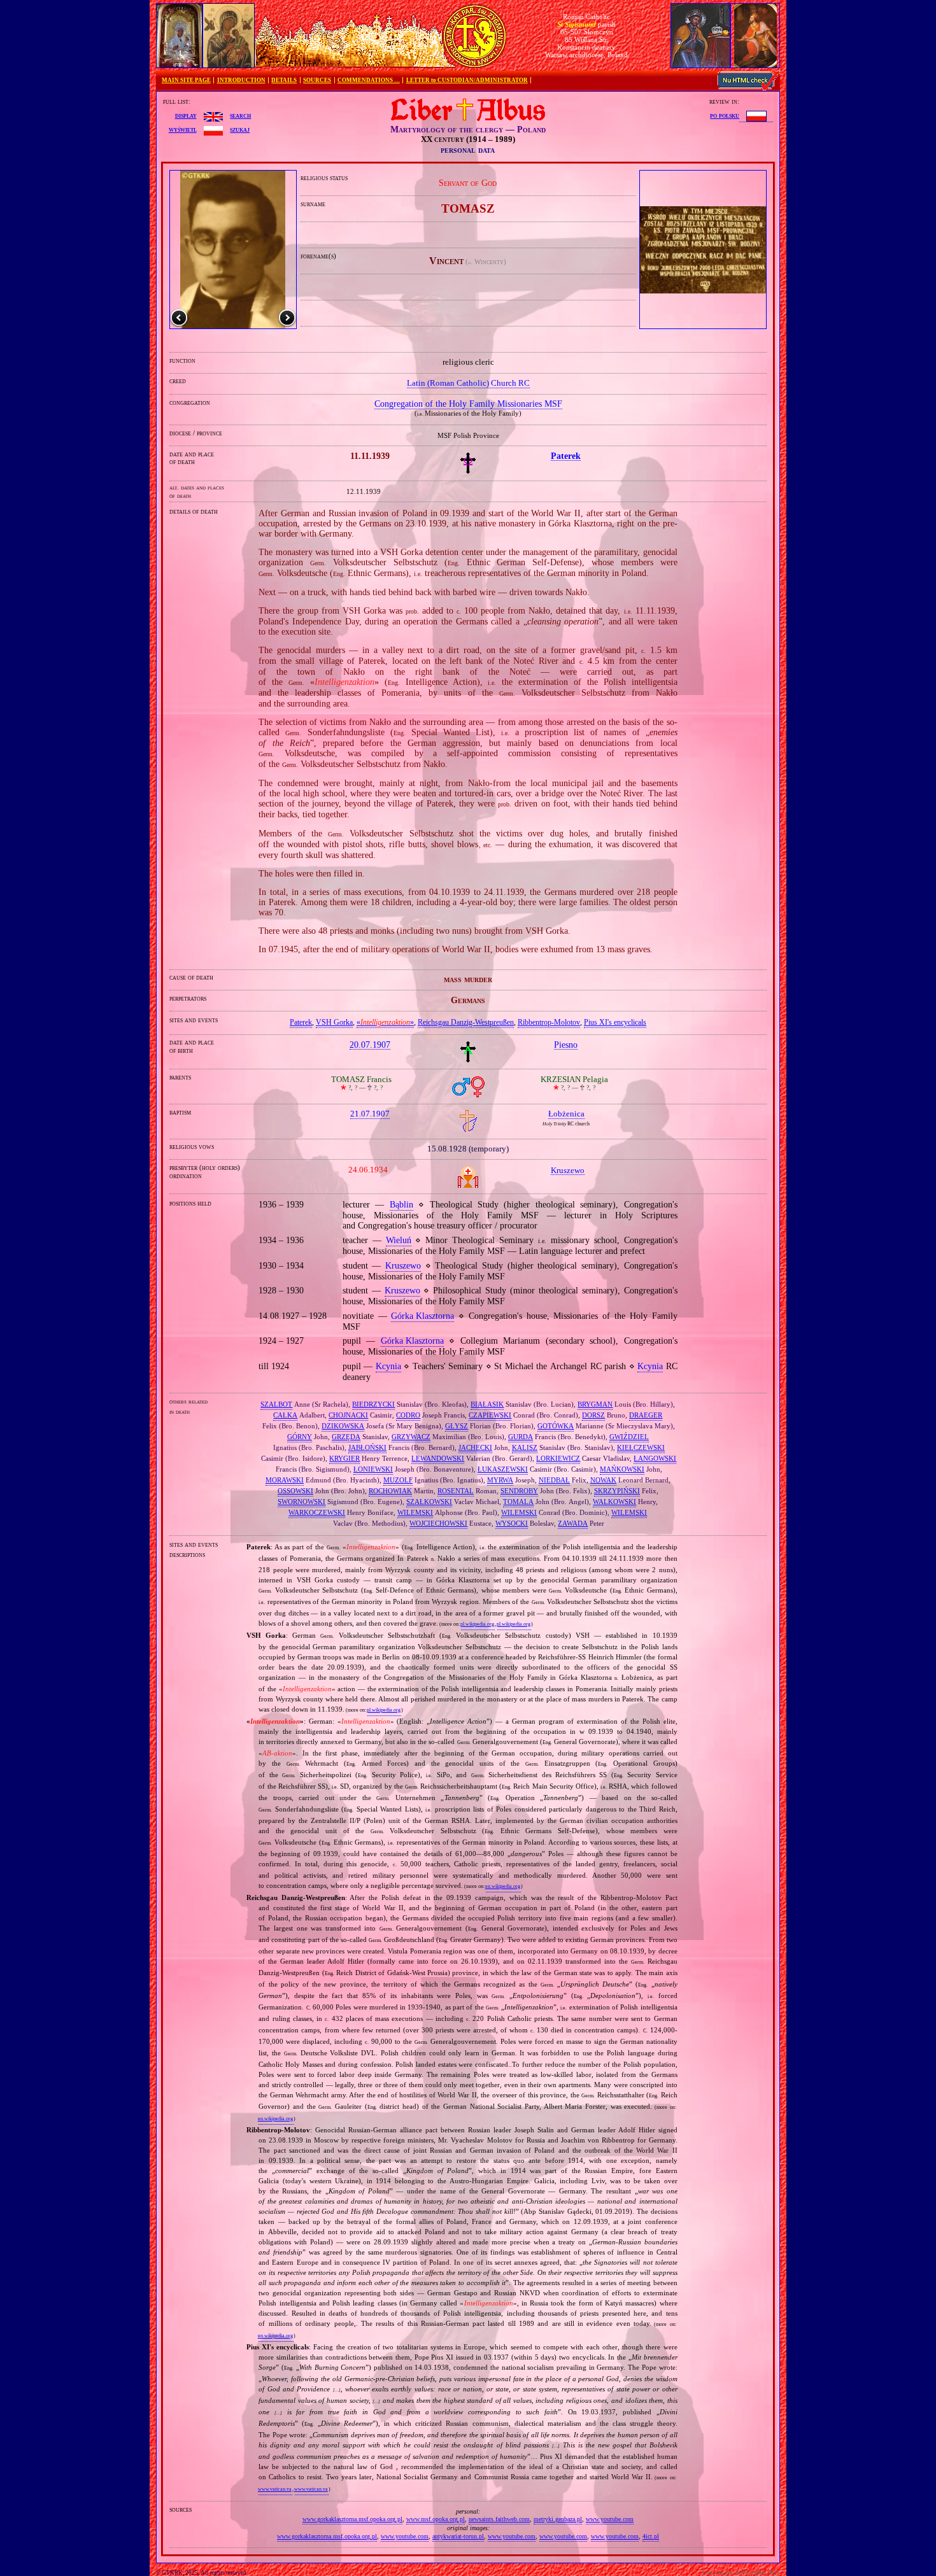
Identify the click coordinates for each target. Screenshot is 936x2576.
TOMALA (518, 1502)
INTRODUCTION (241, 80)
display (186, 115)
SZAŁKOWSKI (429, 1502)
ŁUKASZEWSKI (503, 1469)
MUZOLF (398, 1480)
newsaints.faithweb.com (499, 2519)
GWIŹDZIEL (629, 1437)
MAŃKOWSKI (622, 1469)
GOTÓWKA (556, 1426)
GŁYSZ (457, 1426)
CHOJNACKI (348, 1415)
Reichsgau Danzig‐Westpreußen (466, 1022)
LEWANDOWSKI (438, 1458)
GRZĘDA (346, 1437)
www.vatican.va (275, 2489)
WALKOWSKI (614, 1502)
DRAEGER (646, 1415)
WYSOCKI (512, 1523)
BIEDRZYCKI (373, 1404)
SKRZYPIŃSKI (617, 1491)
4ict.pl (651, 2536)
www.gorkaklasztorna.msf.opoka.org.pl (352, 2519)
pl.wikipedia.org (477, 1624)
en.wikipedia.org (503, 1886)
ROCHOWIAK (390, 1491)
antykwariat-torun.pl (458, 2536)
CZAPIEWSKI (490, 1415)
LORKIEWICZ (558, 1458)
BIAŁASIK (487, 1404)
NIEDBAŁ (554, 1480)
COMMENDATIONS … (369, 80)
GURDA (521, 1437)
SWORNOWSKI (301, 1502)
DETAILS (284, 80)
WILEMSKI (415, 1512)
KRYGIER (344, 1458)
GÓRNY (300, 1437)
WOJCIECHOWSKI (438, 1523)
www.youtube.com (610, 2519)
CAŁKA (285, 1415)
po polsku (725, 115)
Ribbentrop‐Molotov (549, 1022)
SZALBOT (276, 1404)
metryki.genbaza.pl (558, 2519)
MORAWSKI (285, 1480)
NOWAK (603, 1480)
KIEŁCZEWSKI (641, 1447)
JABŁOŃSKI (367, 1447)
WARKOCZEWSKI (317, 1512)
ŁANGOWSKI (655, 1458)
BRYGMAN (595, 1404)
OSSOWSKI (295, 1491)
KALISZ (525, 1447)
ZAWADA (573, 1523)
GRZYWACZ (411, 1437)
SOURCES (317, 80)
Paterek (301, 1022)
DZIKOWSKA (343, 1426)
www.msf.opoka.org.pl (436, 2519)
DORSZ (593, 1415)
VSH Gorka (334, 1022)
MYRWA (500, 1480)
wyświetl (183, 129)
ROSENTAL (456, 1491)
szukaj (240, 129)
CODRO (408, 1415)
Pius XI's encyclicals (615, 1022)
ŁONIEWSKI (373, 1469)
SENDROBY (519, 1491)
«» (385, 1022)
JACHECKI (475, 1447)
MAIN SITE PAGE (186, 80)
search (240, 115)
